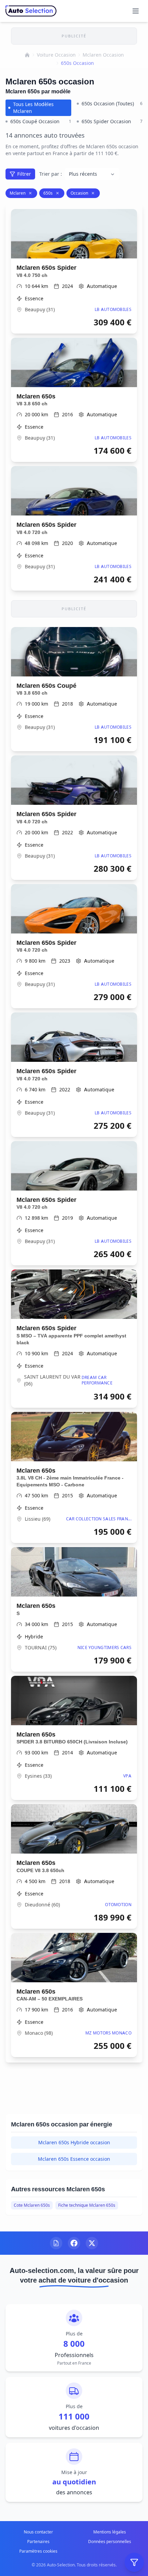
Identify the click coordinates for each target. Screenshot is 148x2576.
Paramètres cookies (38, 2551)
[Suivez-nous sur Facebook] (74, 2243)
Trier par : (51, 174)
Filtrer (24, 174)
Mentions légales (110, 2532)
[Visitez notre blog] (56, 2243)
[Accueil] (27, 55)
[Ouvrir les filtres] (134, 2562)
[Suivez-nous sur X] (92, 2243)
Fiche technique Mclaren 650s (87, 2205)
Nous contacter (38, 2532)
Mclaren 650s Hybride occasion (74, 2142)
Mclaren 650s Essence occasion (74, 2159)
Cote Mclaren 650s (32, 2205)
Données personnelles (110, 2542)
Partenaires (38, 2542)
